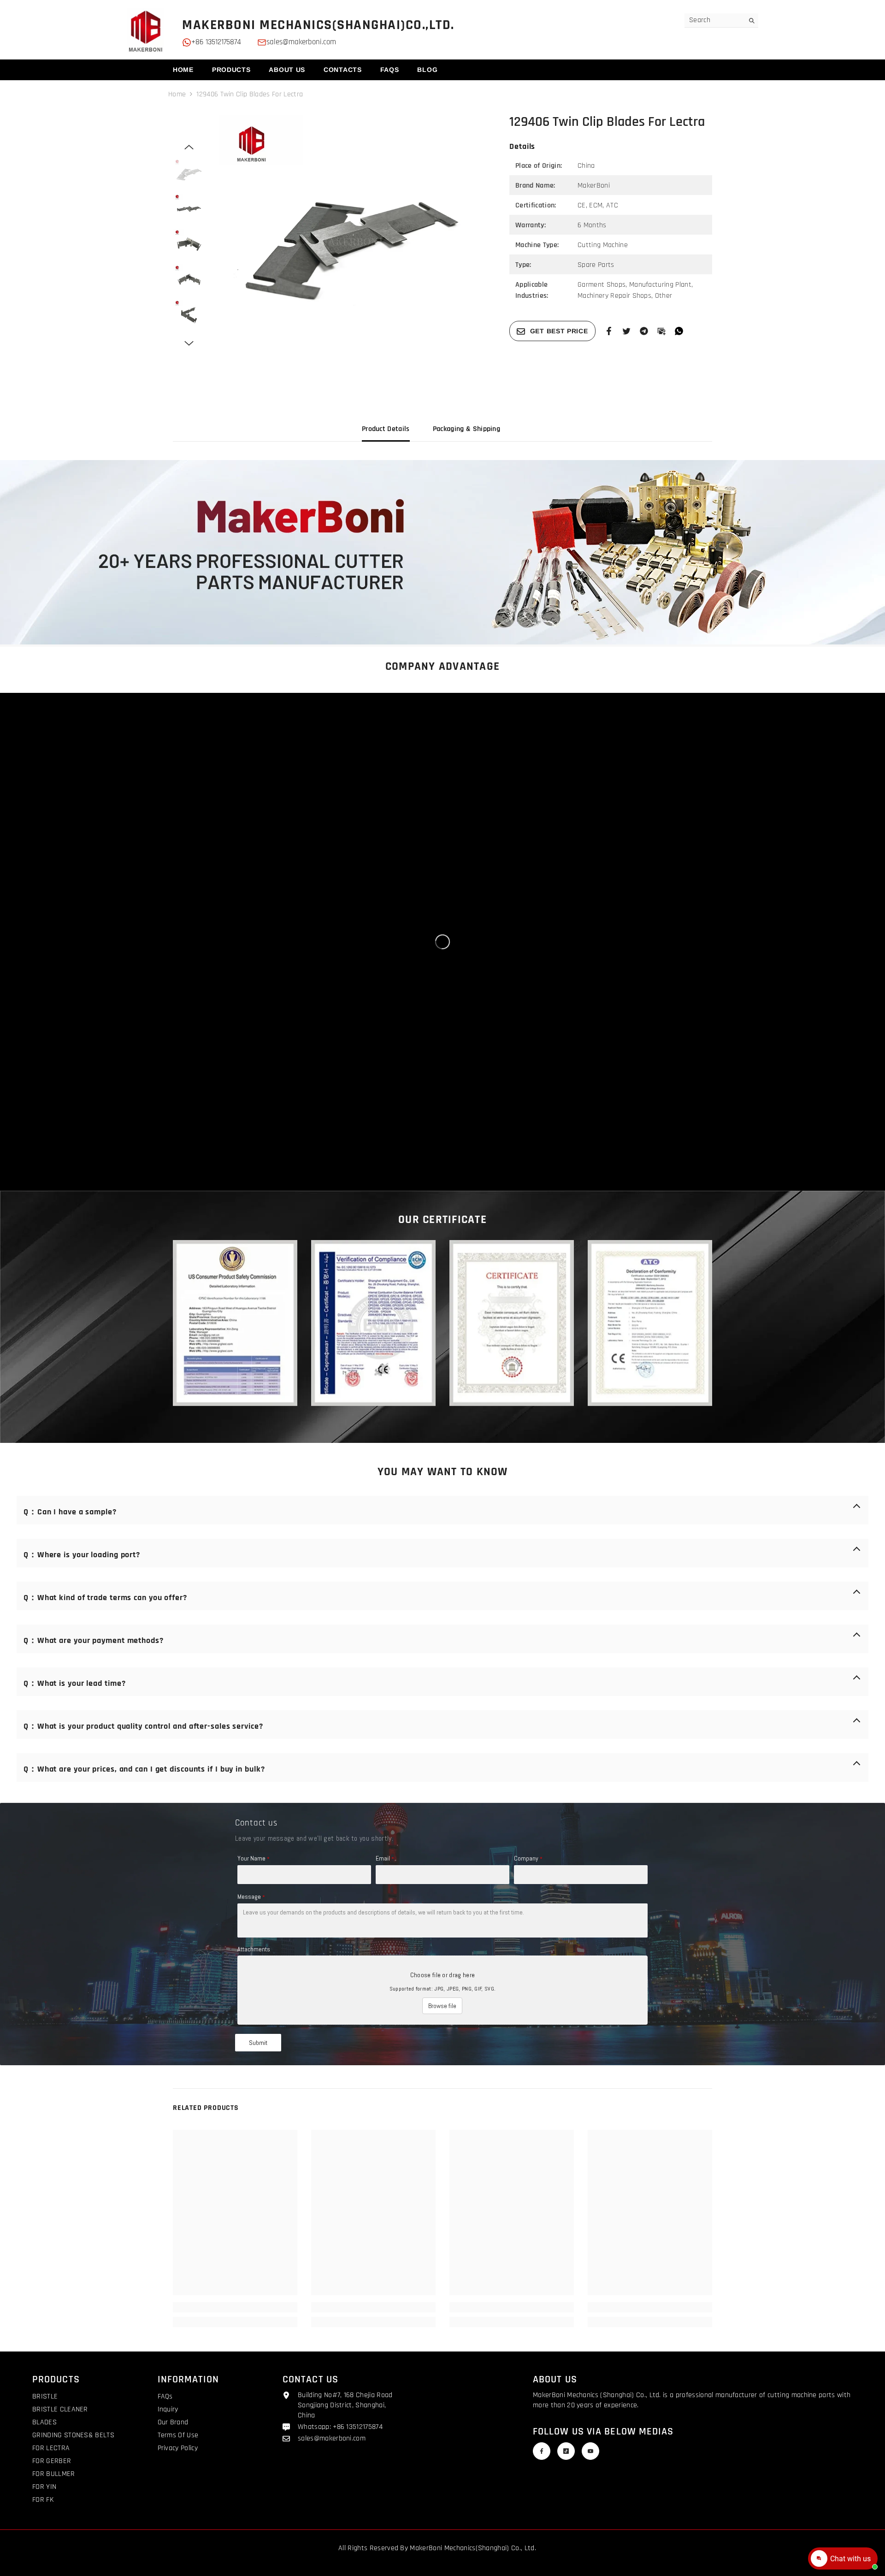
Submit (258, 2043)
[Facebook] (609, 331)
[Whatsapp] (679, 331)
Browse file (442, 2006)
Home (177, 94)
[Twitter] (626, 331)
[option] (351, 246)
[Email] (661, 331)
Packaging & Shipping (466, 429)
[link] (442, 552)
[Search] (721, 21)
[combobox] (714, 20)
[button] (189, 147)
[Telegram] (644, 331)
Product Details (386, 429)
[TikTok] (566, 2451)
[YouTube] (590, 2451)
